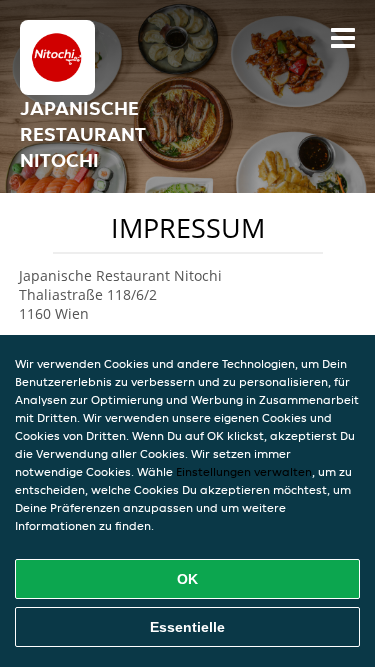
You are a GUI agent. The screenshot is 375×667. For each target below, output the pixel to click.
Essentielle (187, 627)
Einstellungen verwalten (244, 471)
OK (187, 579)
